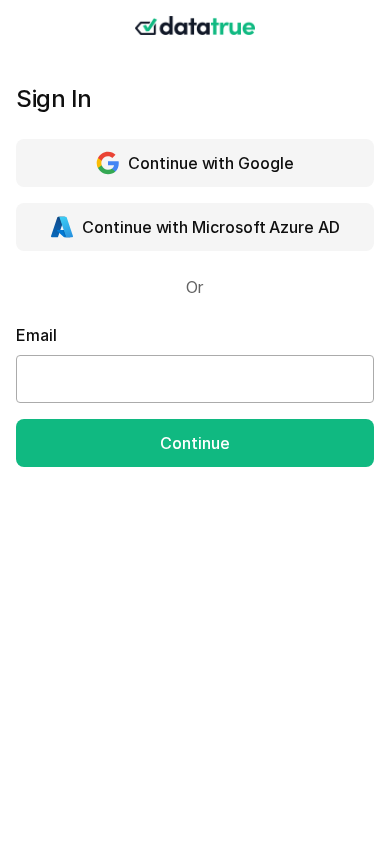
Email (36, 335)
